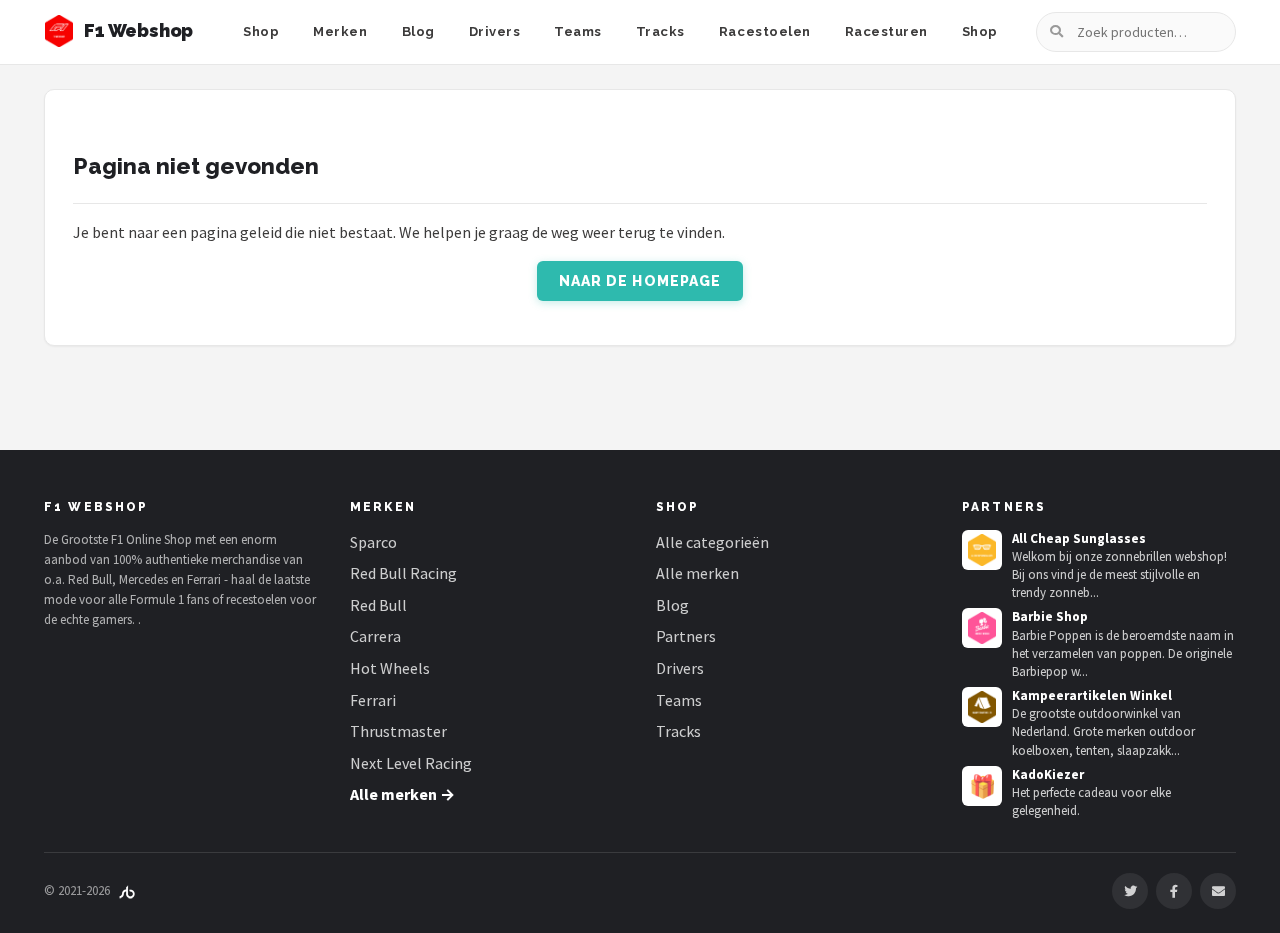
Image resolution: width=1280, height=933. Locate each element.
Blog (418, 31)
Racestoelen (765, 31)
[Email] (1218, 891)
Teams (578, 31)
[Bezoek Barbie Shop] (982, 628)
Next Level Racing (411, 763)
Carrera (375, 636)
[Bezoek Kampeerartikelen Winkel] (982, 707)
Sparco (373, 542)
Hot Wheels (390, 668)
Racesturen (886, 31)
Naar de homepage (640, 281)
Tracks (660, 31)
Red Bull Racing (403, 573)
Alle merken (697, 573)
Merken (340, 31)
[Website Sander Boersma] (127, 890)
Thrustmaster (398, 731)
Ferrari (373, 700)
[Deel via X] (1130, 891)
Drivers (495, 31)
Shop (261, 31)
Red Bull (378, 605)
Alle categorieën (712, 542)
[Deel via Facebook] (1174, 891)
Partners (686, 636)
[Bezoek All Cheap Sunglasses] (982, 550)
